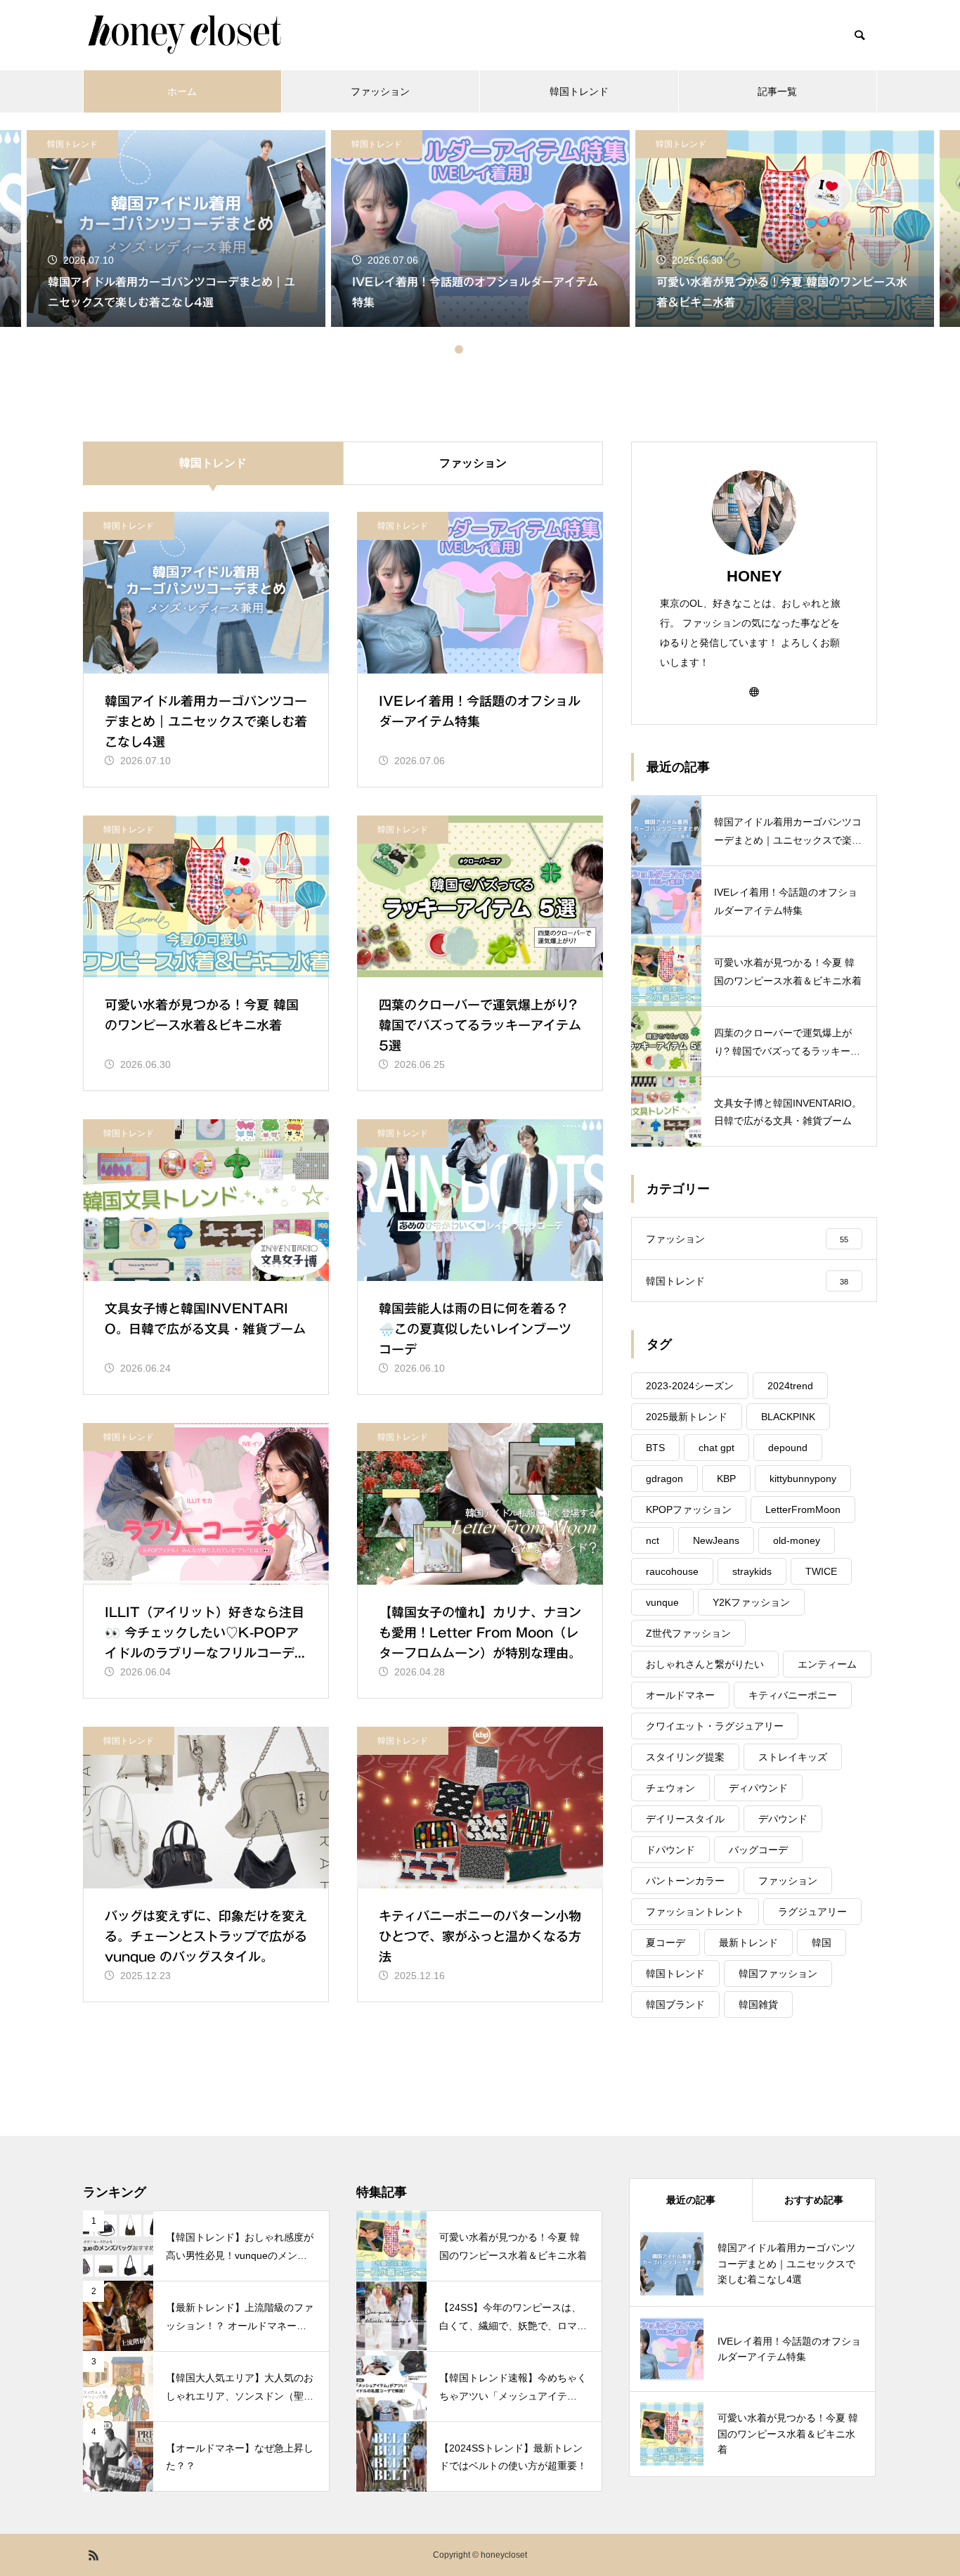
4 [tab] (487, 349)
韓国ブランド (675, 2004)
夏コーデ (666, 1943)
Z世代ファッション (688, 1633)
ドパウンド (670, 1850)
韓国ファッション (778, 1973)
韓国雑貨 (758, 2004)
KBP (726, 1479)
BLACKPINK (788, 1417)
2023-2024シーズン (690, 1386)
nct (653, 1540)
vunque (662, 1602)
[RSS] (93, 2555)
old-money (797, 1540)
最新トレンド (748, 1943)
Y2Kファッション (751, 1602)
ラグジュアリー (812, 1912)
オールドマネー (680, 1695)
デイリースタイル (685, 1819)
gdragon (664, 1479)
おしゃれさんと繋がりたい (705, 1664)
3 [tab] (473, 349)
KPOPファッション (689, 1509)
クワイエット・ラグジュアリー (715, 1726)
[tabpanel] (480, 228)
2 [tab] (459, 349)
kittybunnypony (803, 1479)
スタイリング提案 (685, 1757)
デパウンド (783, 1819)
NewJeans (716, 1540)
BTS (655, 1448)
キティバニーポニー (793, 1695)
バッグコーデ (758, 1850)
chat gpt (716, 1448)
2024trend (790, 1386)
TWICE (821, 1571)
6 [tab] (515, 349)
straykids (752, 1571)
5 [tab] (501, 349)
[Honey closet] (184, 35)
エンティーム (827, 1664)
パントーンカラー (685, 1881)
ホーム (182, 91)
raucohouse (672, 1571)
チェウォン (670, 1788)
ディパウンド (758, 1788)
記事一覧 (777, 91)
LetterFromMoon (803, 1509)
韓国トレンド (579, 91)
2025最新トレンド (687, 1417)
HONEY (754, 576)
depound (788, 1448)
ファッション (380, 91)
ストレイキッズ (793, 1757)
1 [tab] (445, 349)
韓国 (822, 1943)
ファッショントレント (695, 1912)
